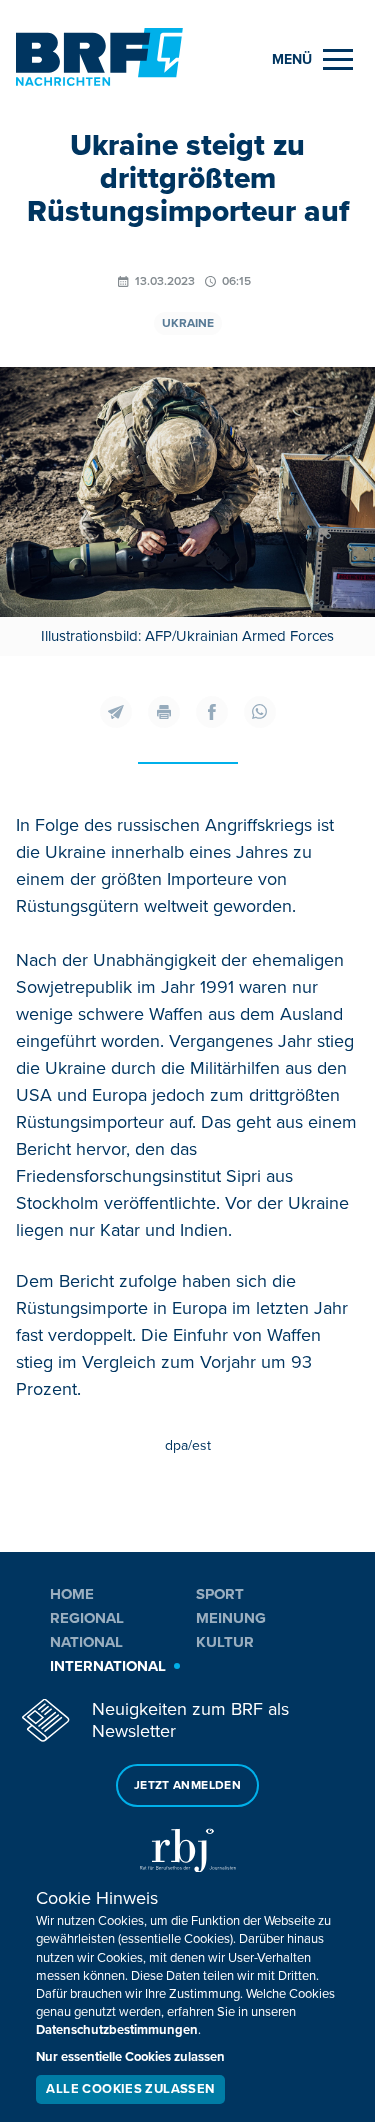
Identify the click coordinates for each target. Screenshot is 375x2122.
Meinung (231, 1618)
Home (72, 1594)
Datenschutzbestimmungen (117, 2030)
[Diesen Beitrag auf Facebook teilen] (212, 712)
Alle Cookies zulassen (130, 2089)
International (108, 1666)
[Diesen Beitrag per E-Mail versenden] (116, 712)
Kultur (225, 1642)
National (86, 1642)
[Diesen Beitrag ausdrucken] (164, 712)
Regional (87, 1618)
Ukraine (188, 323)
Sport (220, 1594)
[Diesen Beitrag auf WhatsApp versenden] (260, 712)
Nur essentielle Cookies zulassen (130, 2057)
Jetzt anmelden (187, 1785)
